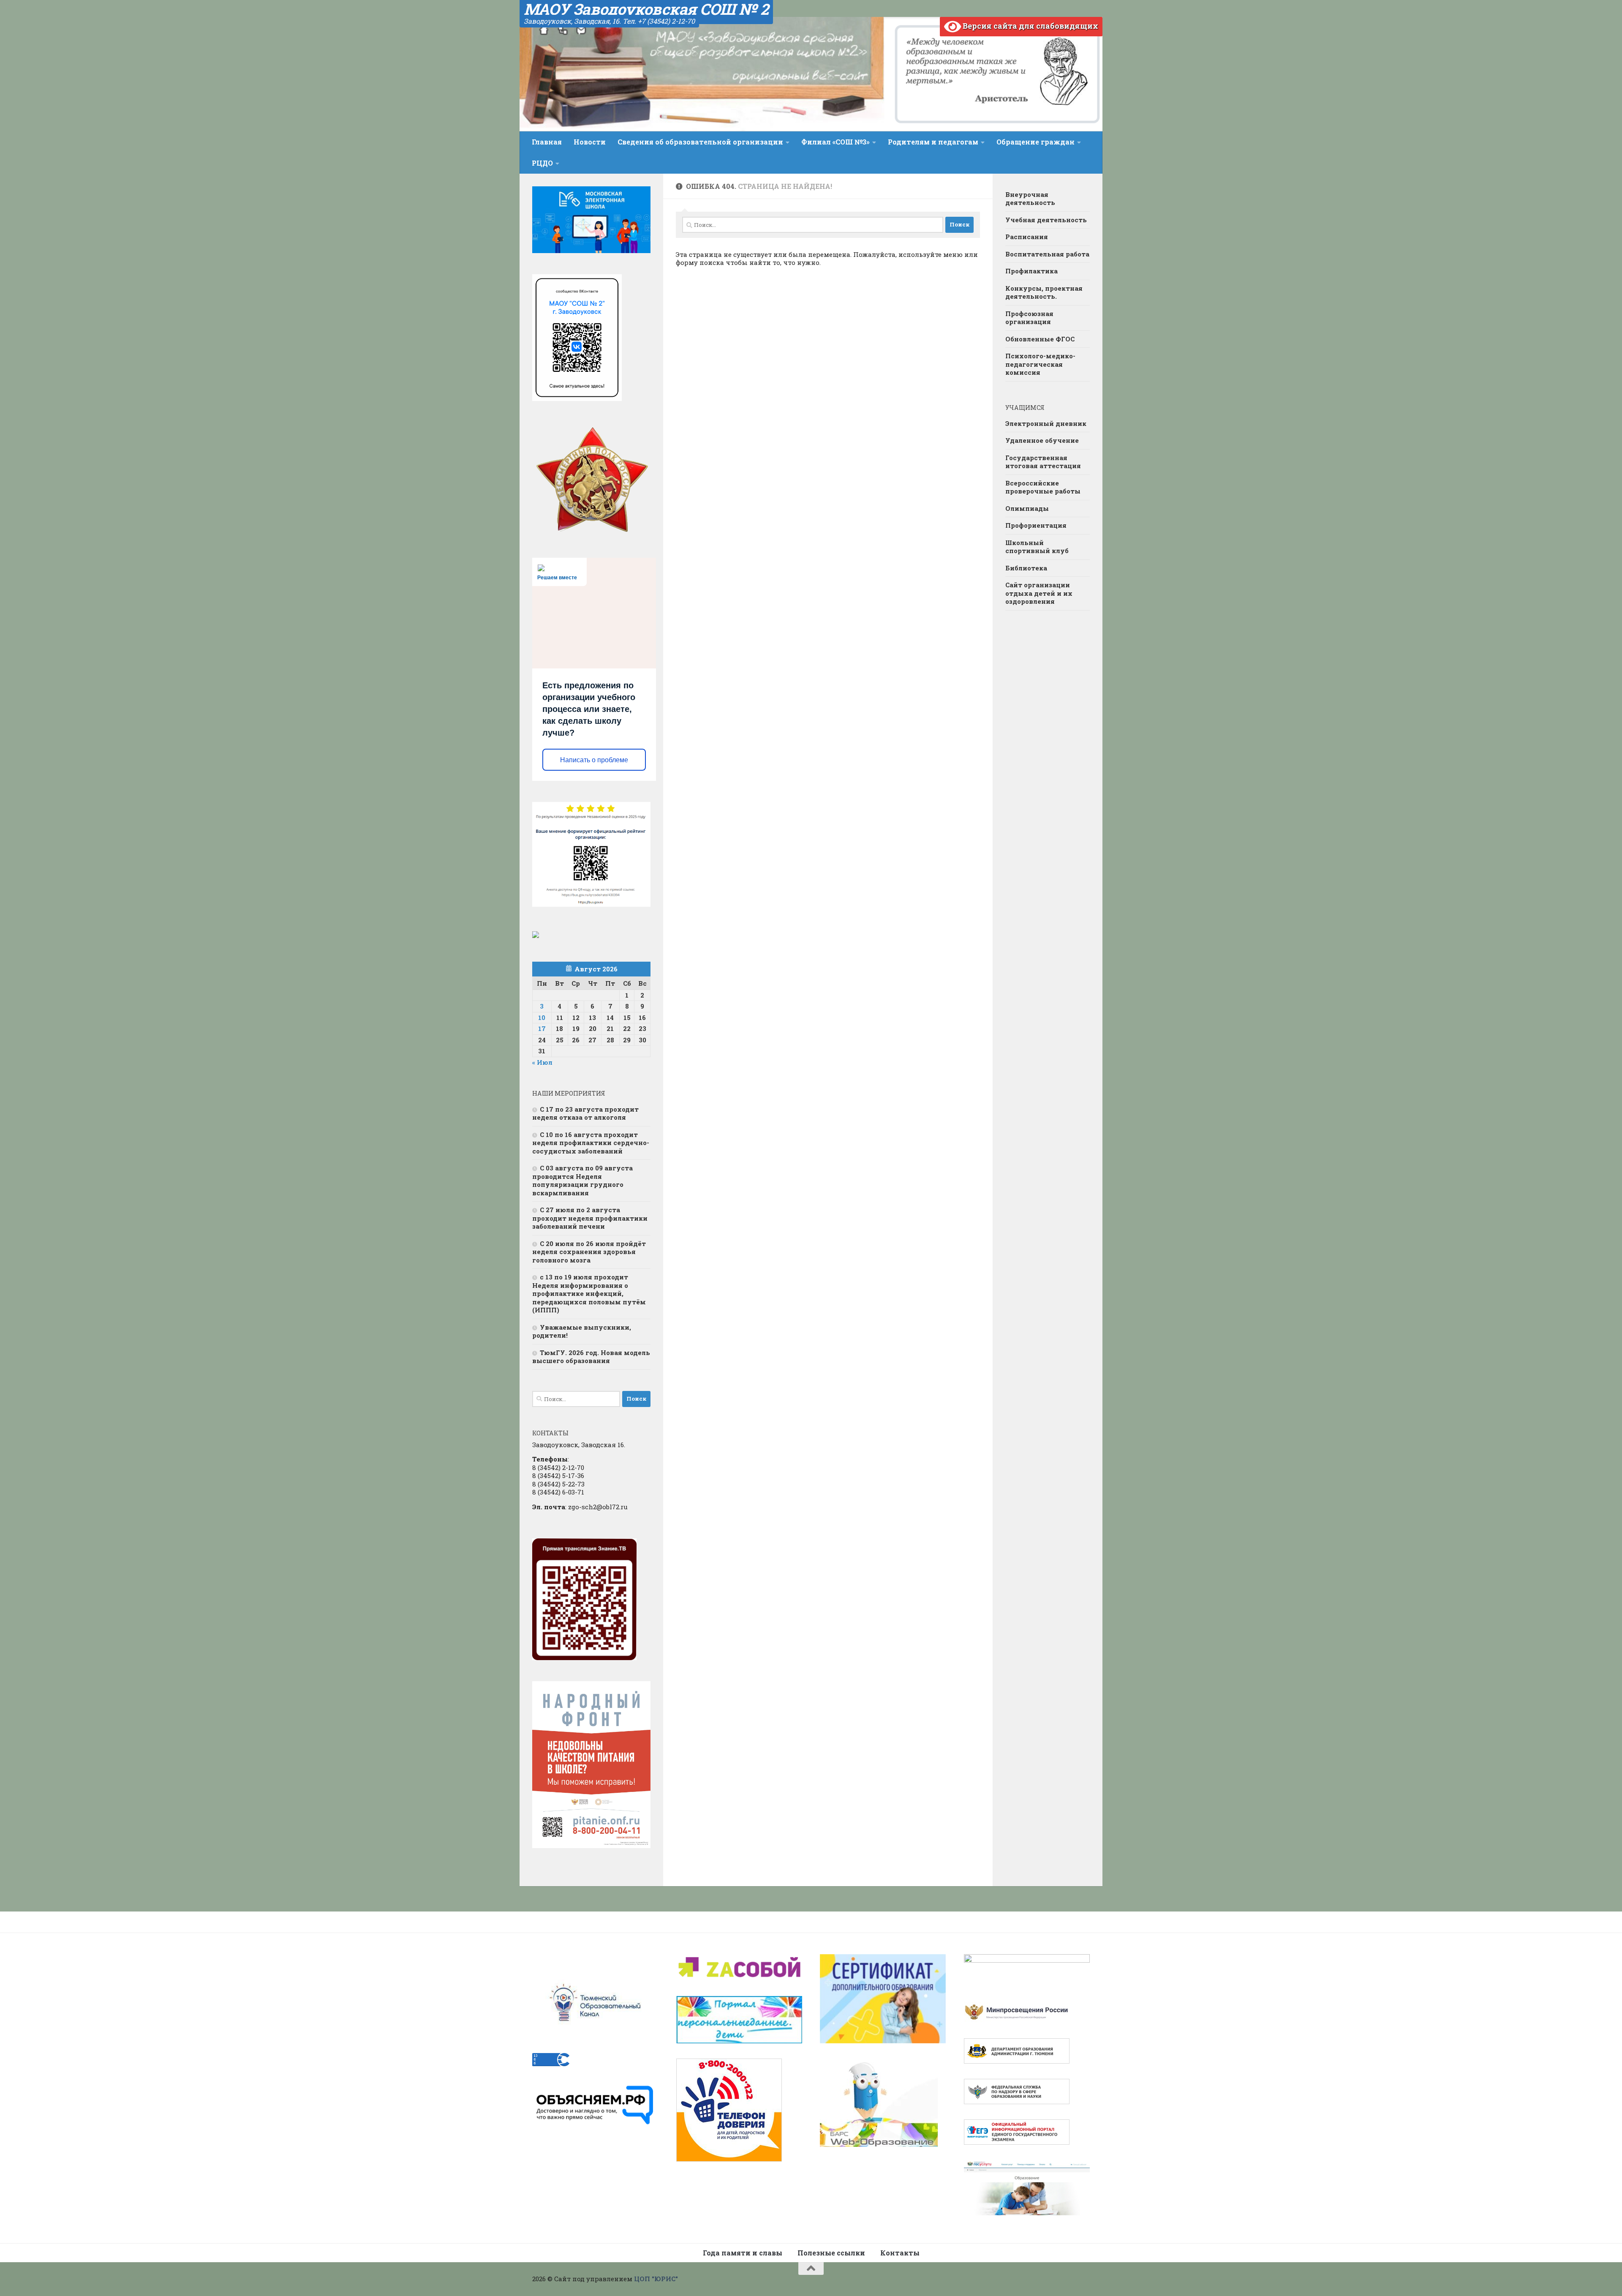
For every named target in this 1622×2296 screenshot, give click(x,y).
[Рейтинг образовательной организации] (536, 935)
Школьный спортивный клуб (1037, 547)
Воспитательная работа (1047, 254)
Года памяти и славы (743, 2253)
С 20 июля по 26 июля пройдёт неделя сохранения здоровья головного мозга (589, 1252)
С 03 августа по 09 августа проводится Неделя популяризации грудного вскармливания (582, 1180)
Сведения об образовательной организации (700, 142)
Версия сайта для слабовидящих (1030, 26)
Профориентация (1036, 525)
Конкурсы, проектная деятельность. (1044, 292)
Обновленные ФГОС (1040, 339)
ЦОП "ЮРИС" (656, 2279)
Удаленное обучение (1042, 440)
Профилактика (1031, 271)
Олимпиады (1027, 508)
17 (542, 1028)
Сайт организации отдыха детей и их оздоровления (1039, 593)
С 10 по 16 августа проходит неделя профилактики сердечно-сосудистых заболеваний (591, 1143)
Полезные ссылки (831, 2253)
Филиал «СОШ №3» (835, 142)
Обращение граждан (1036, 142)
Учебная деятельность (1046, 220)
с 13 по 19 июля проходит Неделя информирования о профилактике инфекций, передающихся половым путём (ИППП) (589, 1293)
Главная (547, 142)
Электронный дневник (1046, 423)
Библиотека (1026, 568)
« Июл (542, 1062)
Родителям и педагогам (933, 142)
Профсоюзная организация (1029, 318)
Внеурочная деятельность (1030, 199)
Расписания (1027, 237)
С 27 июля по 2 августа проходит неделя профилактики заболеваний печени (590, 1218)
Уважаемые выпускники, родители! (582, 1331)
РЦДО (542, 163)
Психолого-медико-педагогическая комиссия (1040, 364)
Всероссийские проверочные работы (1043, 487)
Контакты (900, 2253)
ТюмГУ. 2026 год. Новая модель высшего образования (591, 1357)
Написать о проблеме (594, 760)
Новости (590, 142)
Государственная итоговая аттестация (1043, 462)
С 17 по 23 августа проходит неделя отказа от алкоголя (585, 1113)
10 (542, 1017)
